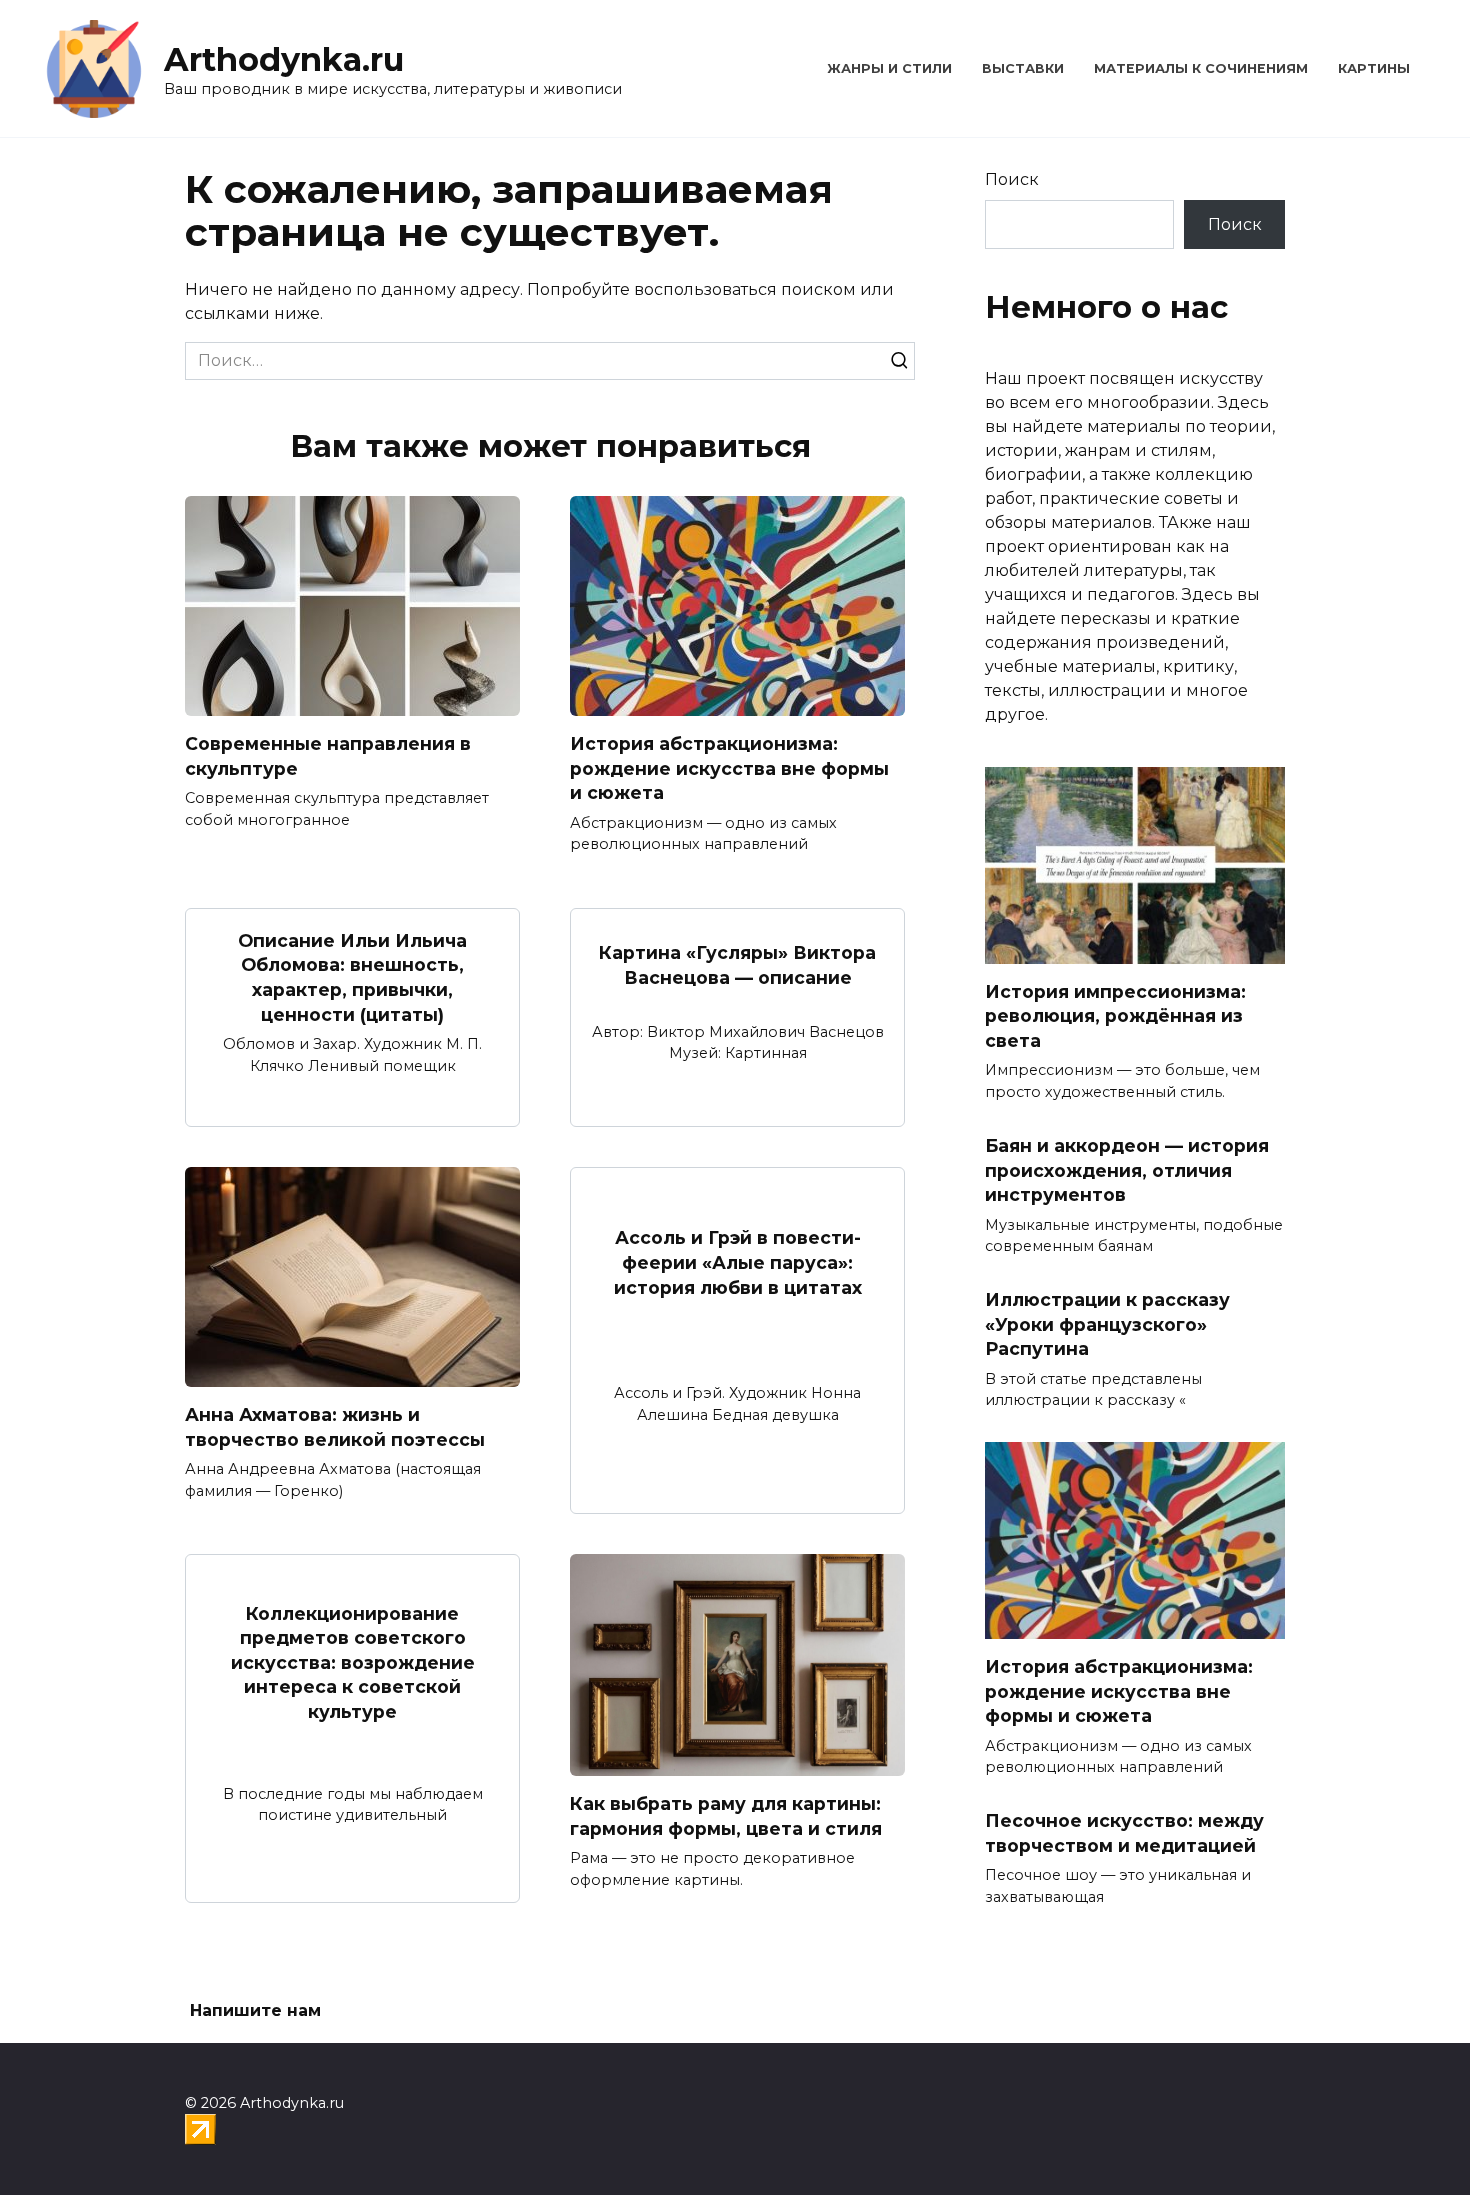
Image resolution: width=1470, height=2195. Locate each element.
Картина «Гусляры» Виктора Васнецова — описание (737, 965)
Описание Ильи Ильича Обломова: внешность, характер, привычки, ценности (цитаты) (352, 977)
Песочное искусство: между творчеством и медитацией (1124, 1833)
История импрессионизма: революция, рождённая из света (1115, 1016)
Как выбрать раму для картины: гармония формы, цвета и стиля (726, 1816)
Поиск (1012, 179)
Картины (1374, 68)
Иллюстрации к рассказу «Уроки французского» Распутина (1107, 1324)
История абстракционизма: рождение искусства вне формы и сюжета (729, 768)
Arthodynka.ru (284, 59)
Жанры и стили (889, 68)
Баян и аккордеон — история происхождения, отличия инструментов (1127, 1170)
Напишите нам (255, 2010)
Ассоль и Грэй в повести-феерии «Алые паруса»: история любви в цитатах (738, 1262)
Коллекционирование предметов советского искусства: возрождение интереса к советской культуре (353, 1662)
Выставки (1023, 68)
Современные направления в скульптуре (328, 756)
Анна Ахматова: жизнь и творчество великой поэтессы (335, 1427)
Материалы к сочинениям (1201, 68)
